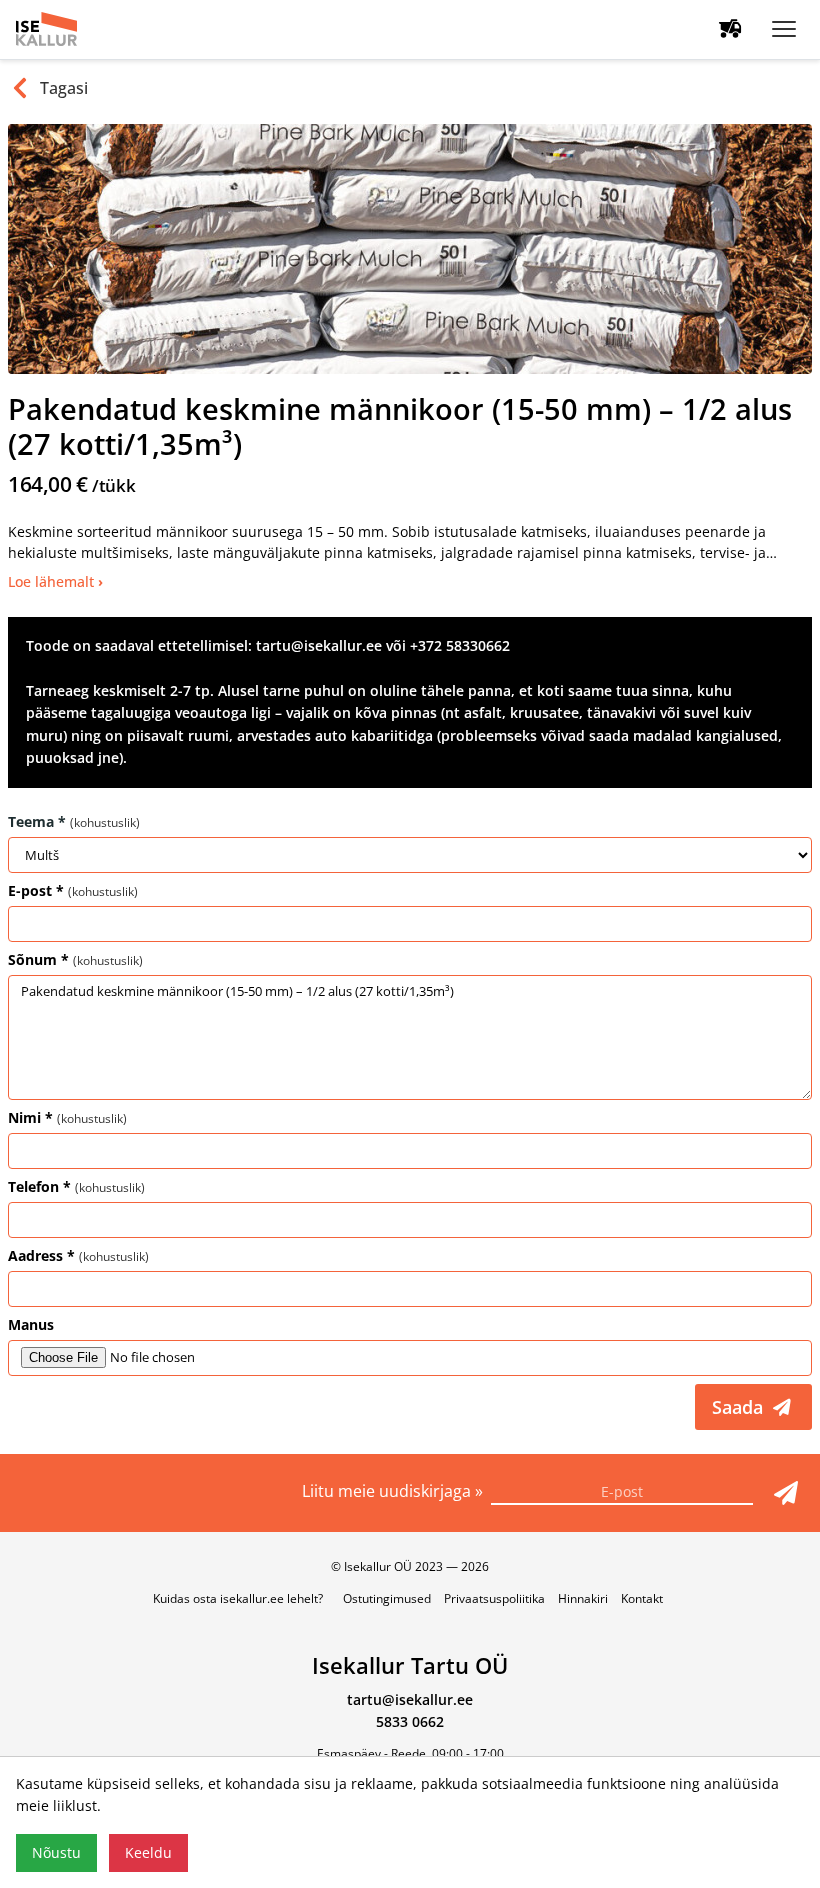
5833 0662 (410, 1721)
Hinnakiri (583, 1598)
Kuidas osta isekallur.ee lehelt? (238, 1598)
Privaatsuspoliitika (494, 1598)
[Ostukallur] (730, 29)
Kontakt (642, 1598)
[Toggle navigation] (784, 29)
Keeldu (148, 1852)
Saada (740, 1407)
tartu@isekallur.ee (410, 1699)
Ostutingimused (387, 1598)
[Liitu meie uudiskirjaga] (786, 1493)
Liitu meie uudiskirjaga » (394, 1491)
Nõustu (56, 1852)
